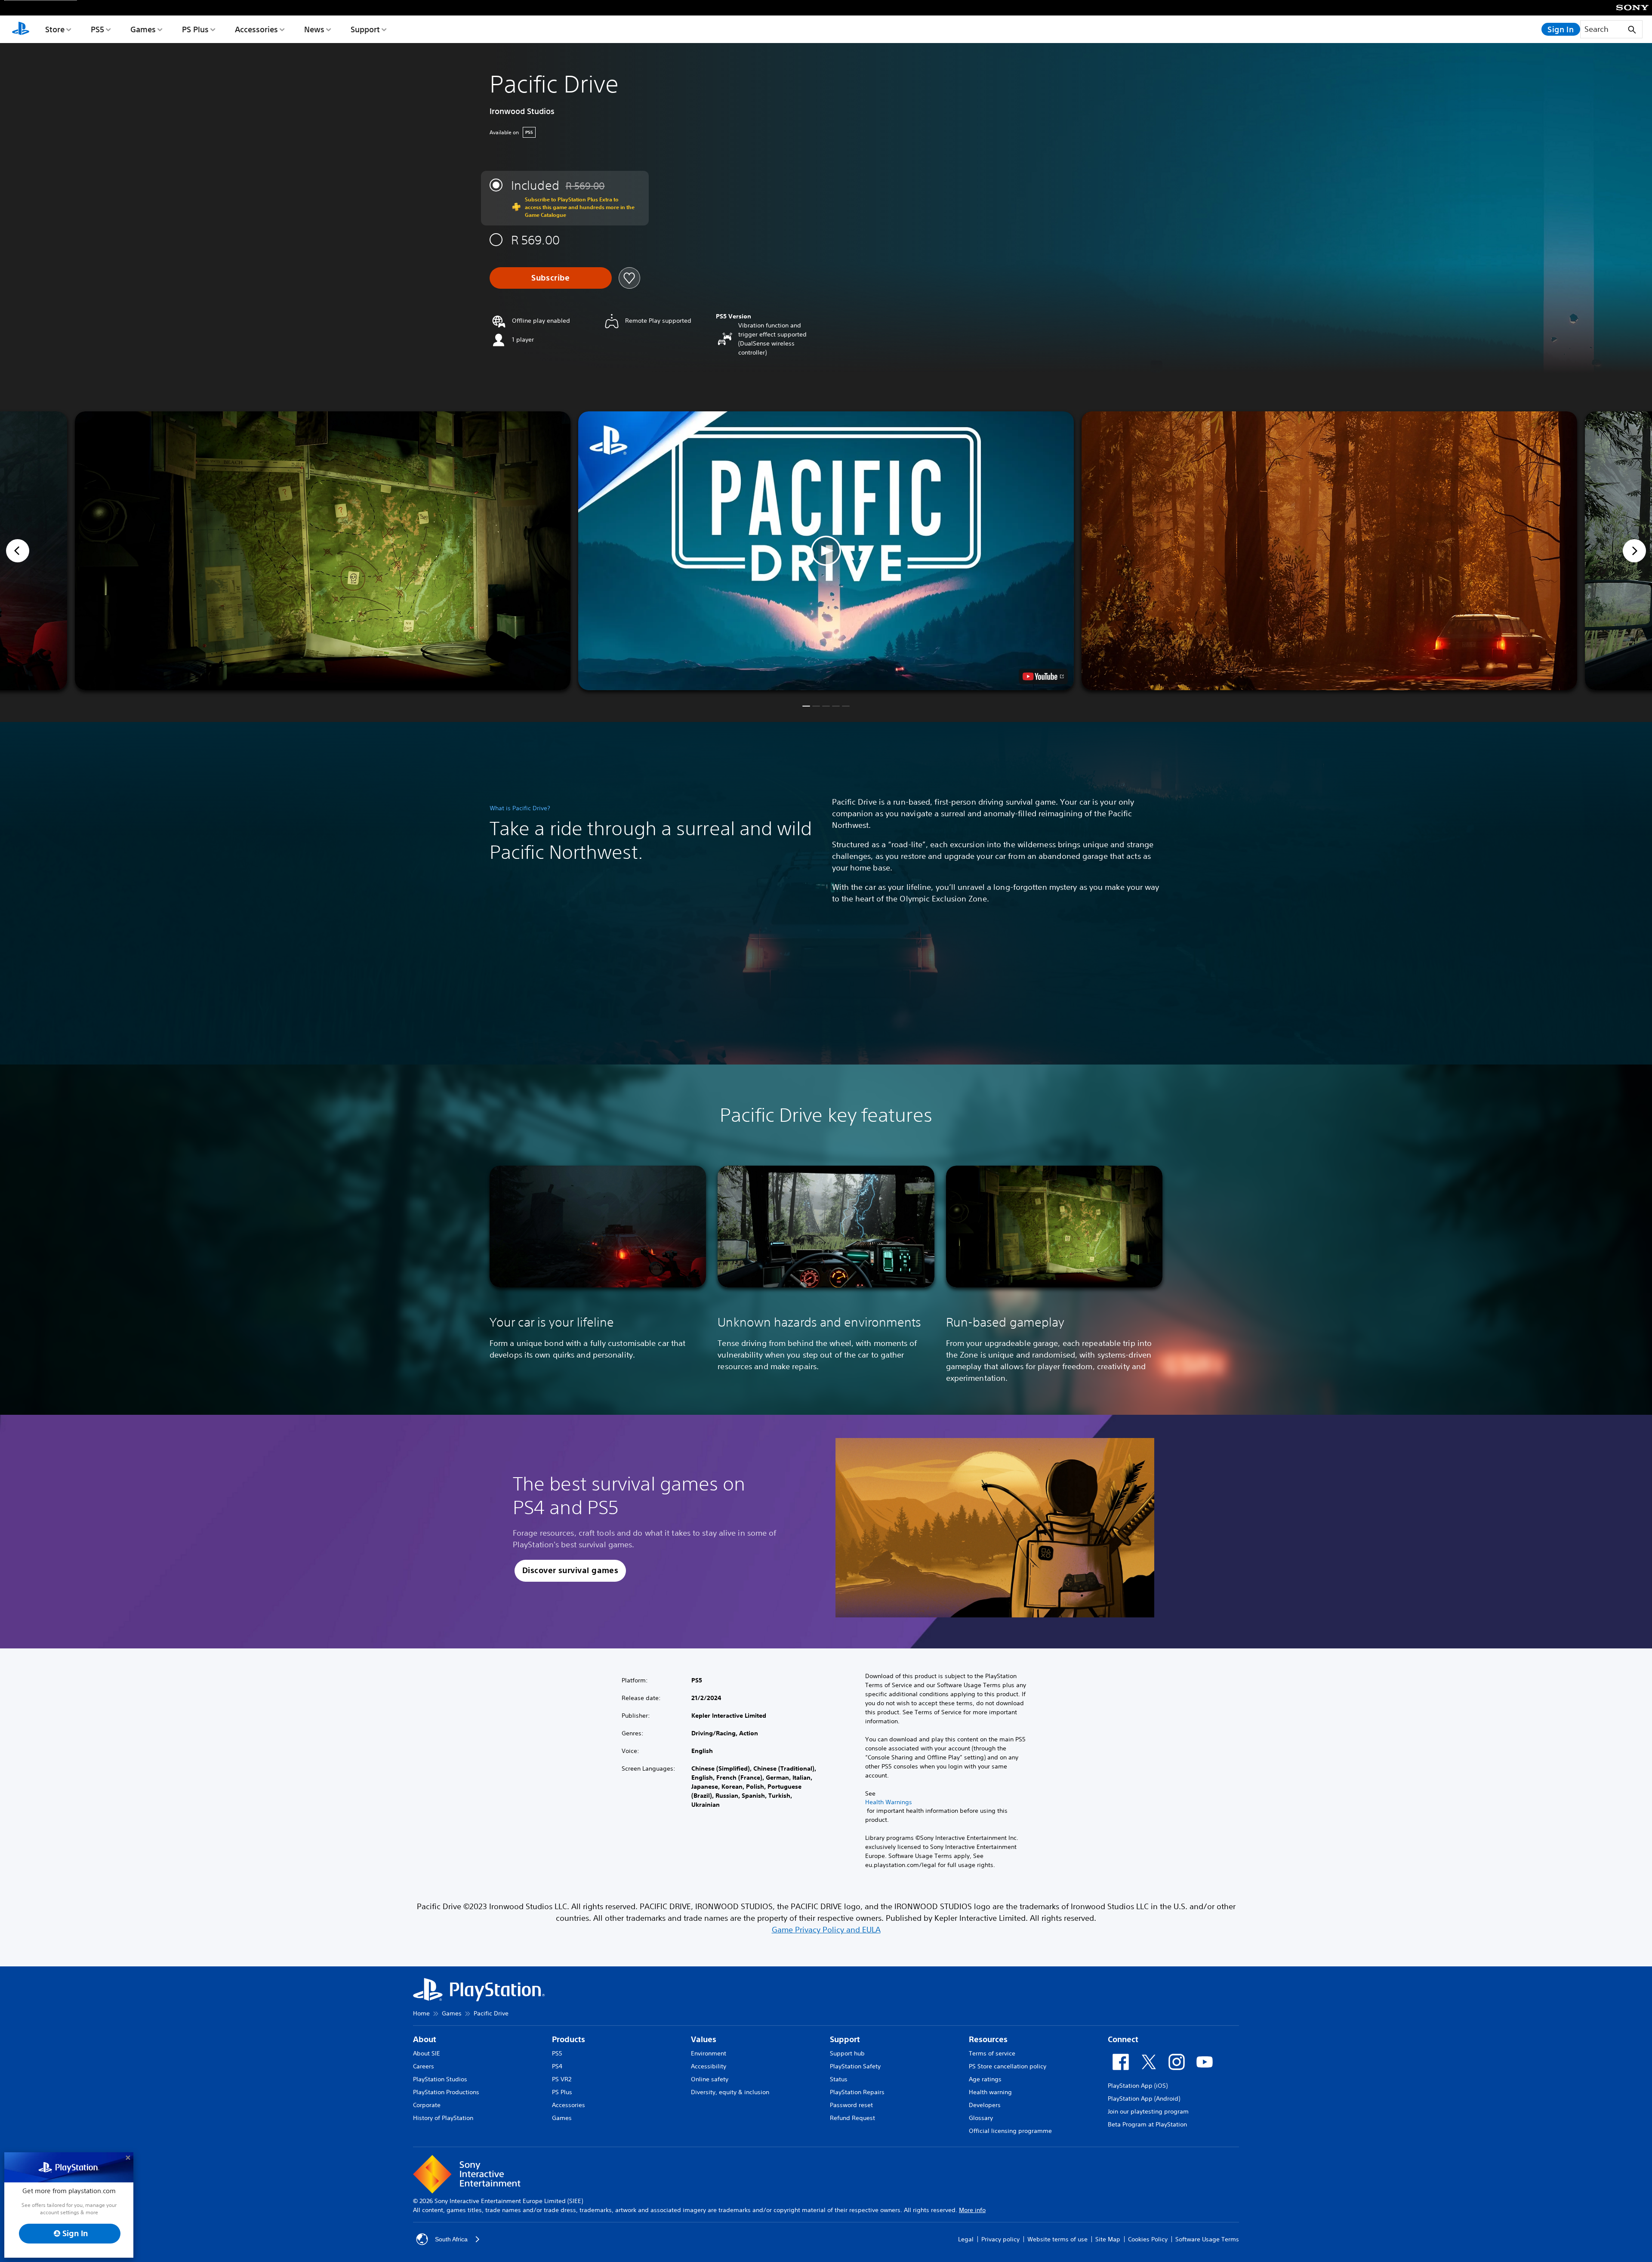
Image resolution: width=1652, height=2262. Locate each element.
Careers (424, 2066)
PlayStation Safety (855, 2066)
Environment (709, 2053)
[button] (826, 551)
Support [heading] (845, 2039)
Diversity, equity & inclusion (730, 2092)
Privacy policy (1000, 2239)
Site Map (1108, 2239)
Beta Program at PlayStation (1147, 2124)
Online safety (710, 2079)
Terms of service (992, 2053)
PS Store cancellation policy (1008, 2066)
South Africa (451, 2239)
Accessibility (709, 2066)
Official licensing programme (1010, 2131)
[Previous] (18, 551)
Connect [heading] (1123, 2039)
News (314, 29)
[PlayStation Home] (21, 29)
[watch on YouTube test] (1043, 676)
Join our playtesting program (1148, 2111)
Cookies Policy (1148, 2239)
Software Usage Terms (1207, 2239)
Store (55, 29)
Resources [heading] (988, 2039)
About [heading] (425, 2039)
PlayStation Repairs (857, 2092)
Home (421, 2013)
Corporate (427, 2105)
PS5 (97, 29)
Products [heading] (569, 2039)
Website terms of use (1057, 2239)
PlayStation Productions (446, 2092)
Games (143, 29)
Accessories (256, 29)
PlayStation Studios (440, 2079)
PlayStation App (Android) (1144, 2098)
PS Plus (195, 29)
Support (365, 29)
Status (839, 2079)
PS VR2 (562, 2079)
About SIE (427, 2053)
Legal (966, 2239)
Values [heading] (704, 2039)
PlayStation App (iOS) (1138, 2086)
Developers (985, 2105)
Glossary (981, 2118)
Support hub (847, 2053)
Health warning (990, 2092)
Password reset (851, 2105)
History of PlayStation (443, 2118)
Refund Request (852, 2118)
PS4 (557, 2066)
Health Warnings (889, 1802)
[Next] (1634, 551)
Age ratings (985, 2079)
